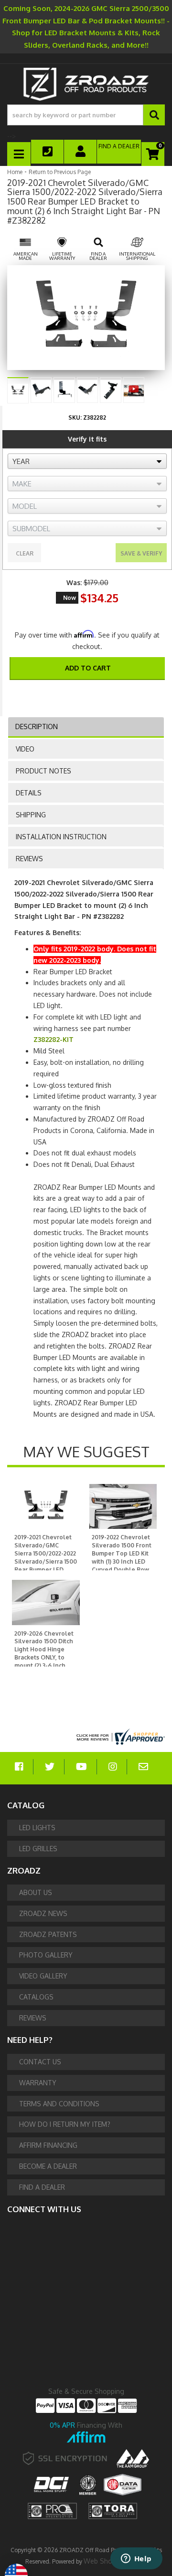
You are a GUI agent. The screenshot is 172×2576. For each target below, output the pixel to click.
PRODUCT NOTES (43, 771)
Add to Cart (88, 668)
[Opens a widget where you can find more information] (136, 2559)
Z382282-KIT (54, 1039)
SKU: (75, 417)
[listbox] (87, 461)
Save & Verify (141, 553)
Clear (25, 553)
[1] (81, 693)
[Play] (134, 389)
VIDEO (25, 749)
